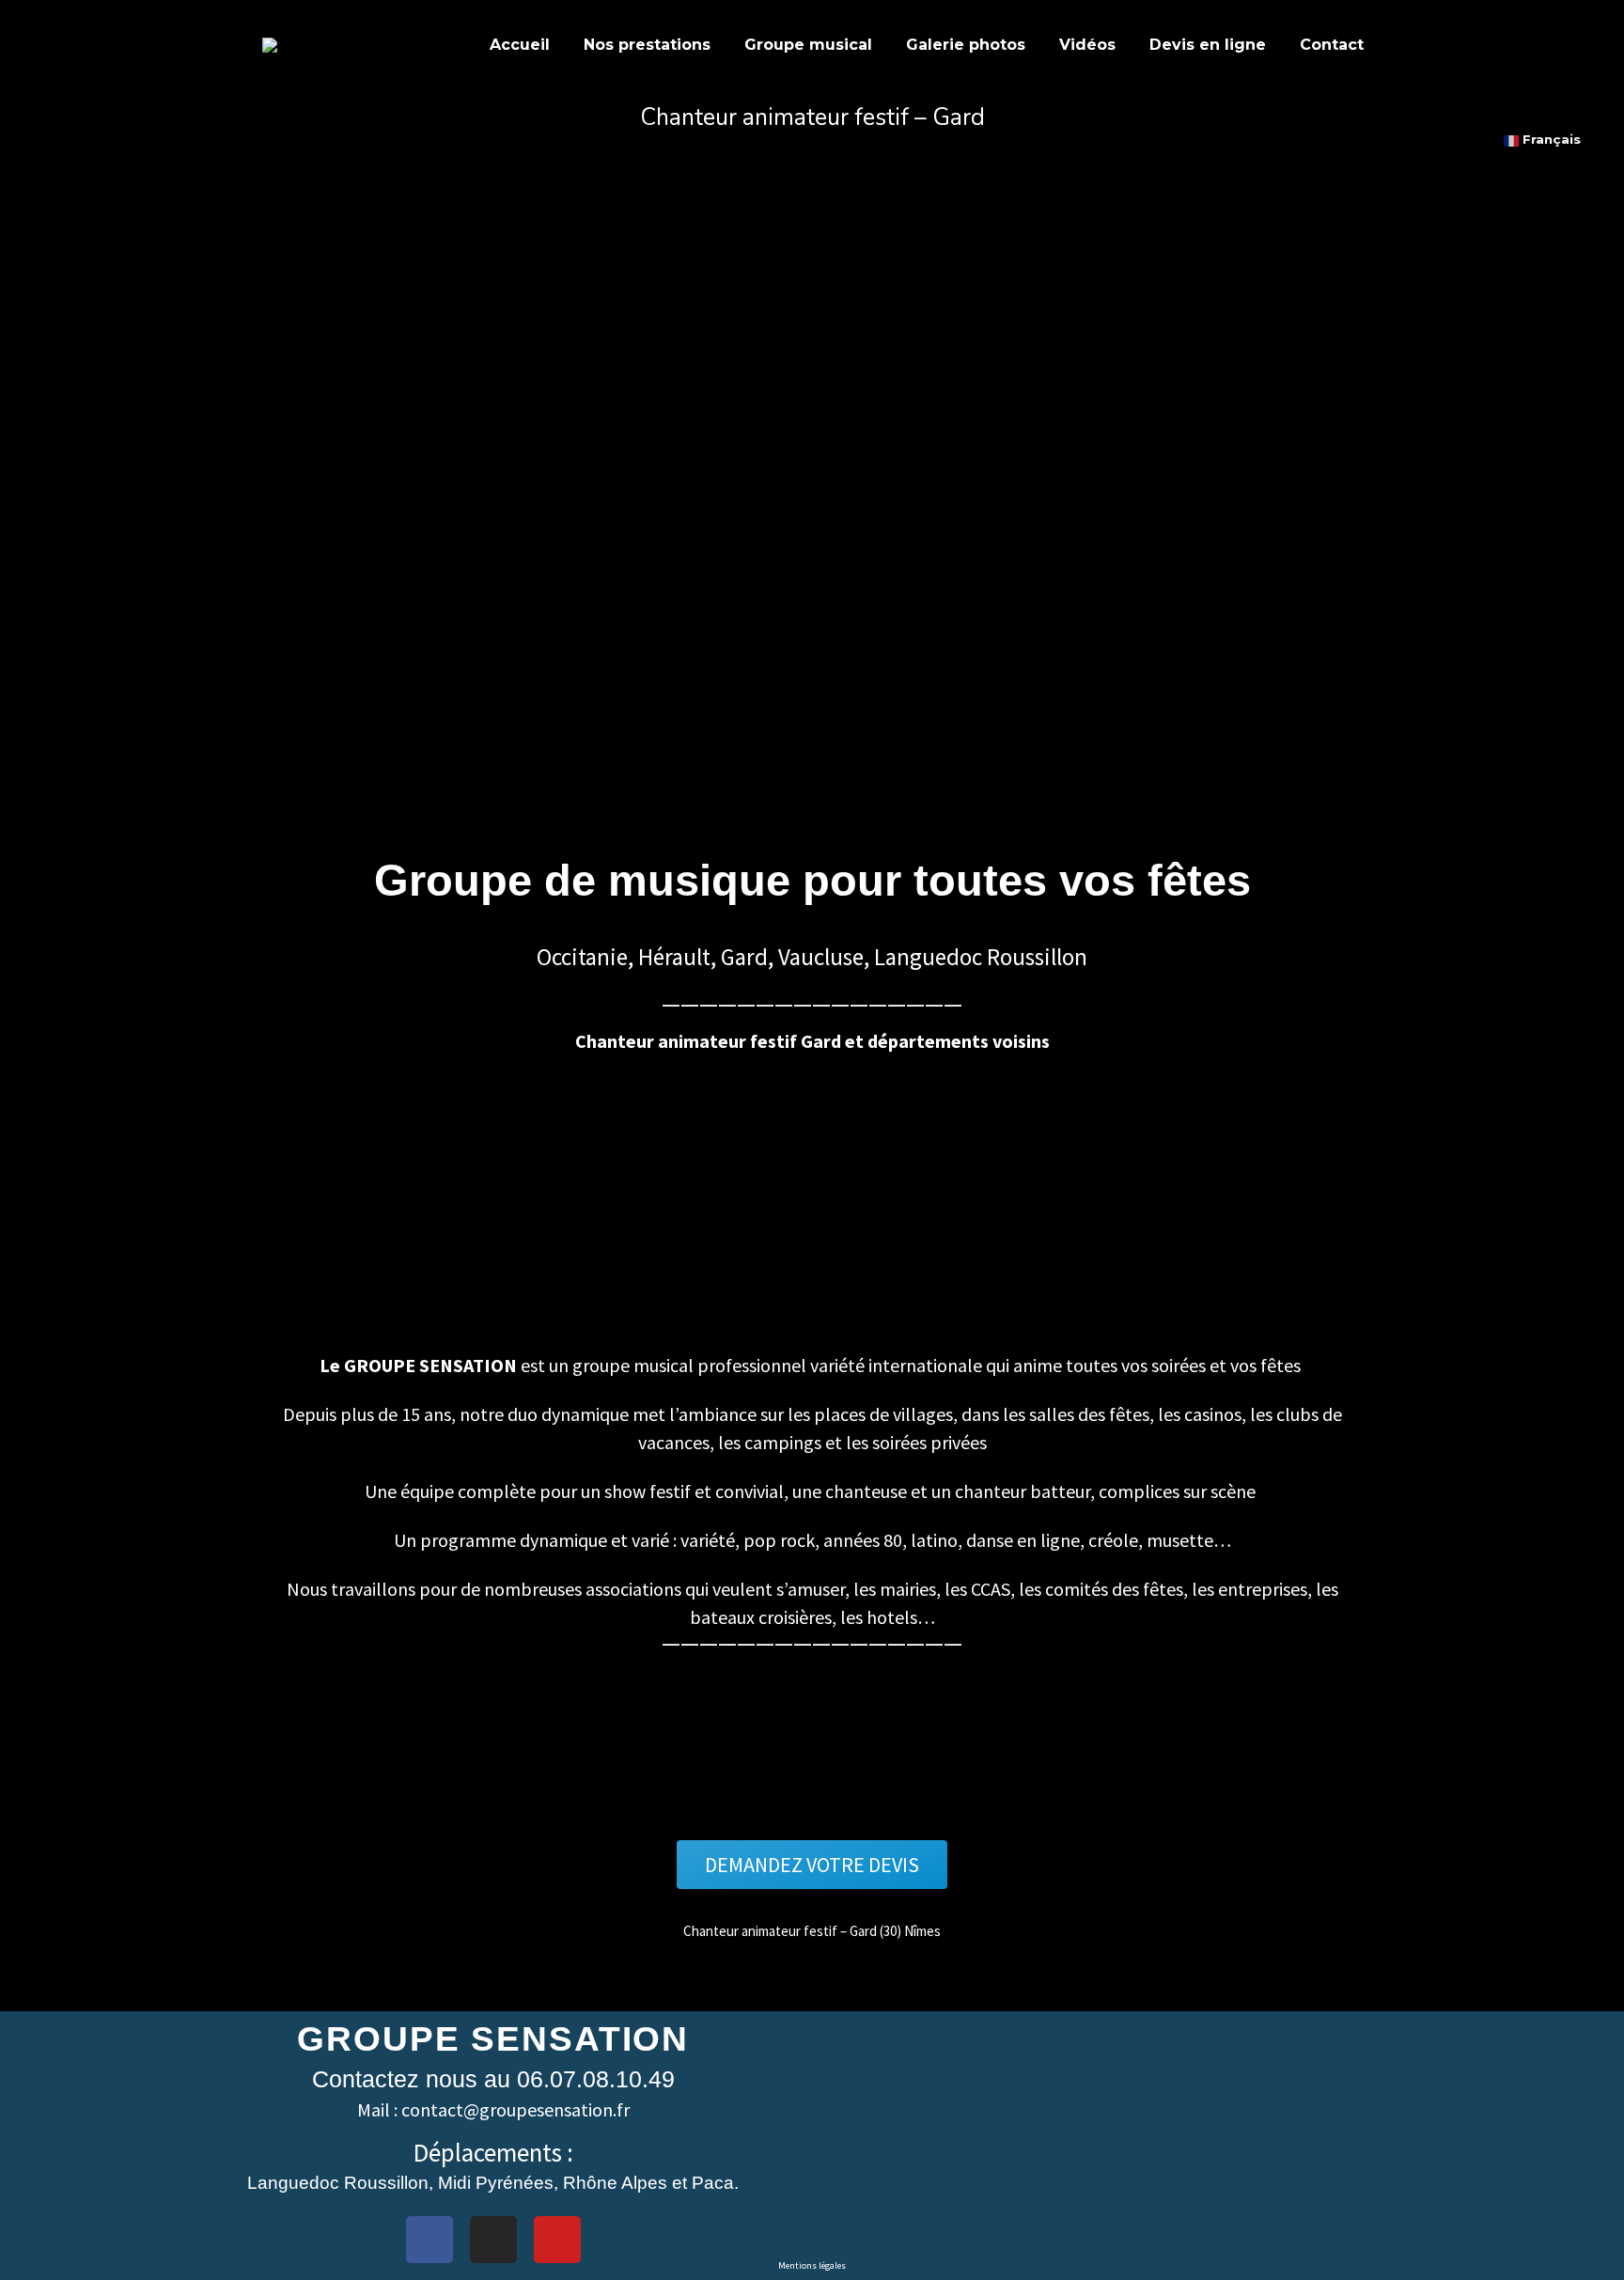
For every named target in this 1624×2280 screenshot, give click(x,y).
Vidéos (1087, 45)
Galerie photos (966, 45)
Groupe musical (808, 45)
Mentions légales (812, 2265)
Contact (1332, 45)
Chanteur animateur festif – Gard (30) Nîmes (812, 1931)
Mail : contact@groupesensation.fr (493, 2109)
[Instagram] (493, 2240)
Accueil (520, 45)
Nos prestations (647, 45)
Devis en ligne (1208, 45)
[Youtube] (557, 2240)
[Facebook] (429, 2240)
